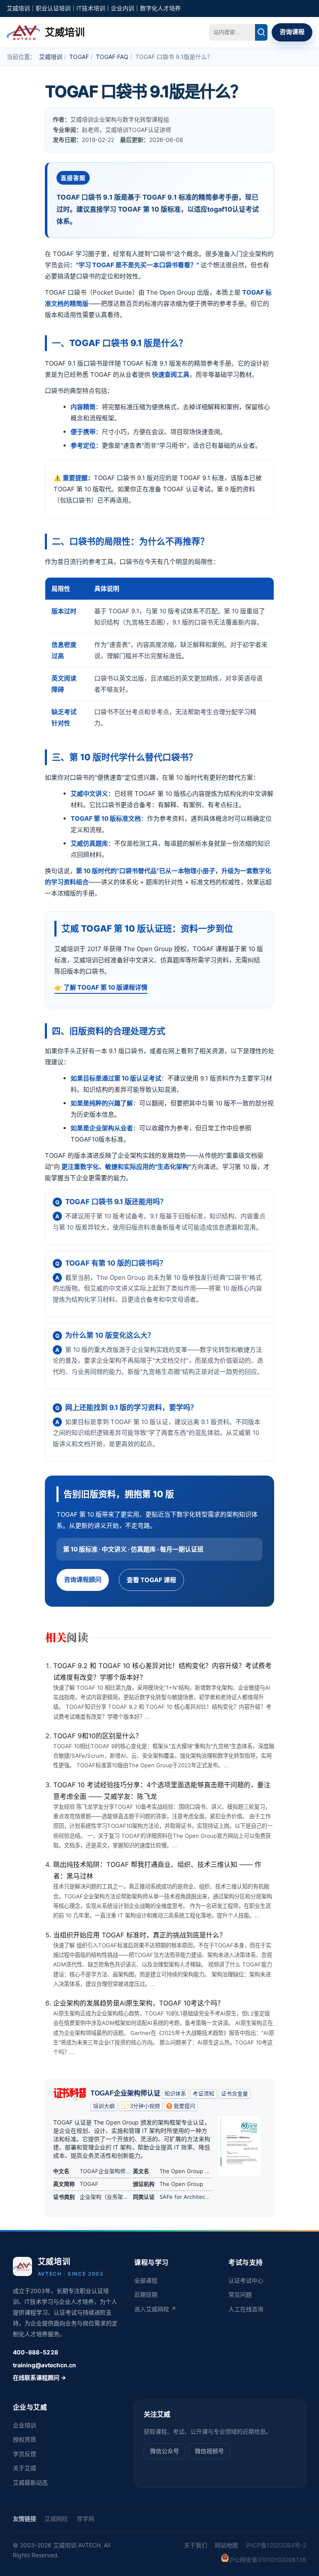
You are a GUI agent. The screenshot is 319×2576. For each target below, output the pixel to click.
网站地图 (226, 2545)
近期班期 (146, 2294)
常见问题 (240, 2294)
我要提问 (184, 2106)
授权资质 (25, 2439)
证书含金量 (234, 2094)
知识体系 (175, 2094)
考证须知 (204, 2094)
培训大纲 (104, 2106)
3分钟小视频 (145, 2106)
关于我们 (196, 2545)
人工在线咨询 (246, 2309)
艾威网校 (56, 2519)
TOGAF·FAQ (112, 57)
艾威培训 (51, 57)
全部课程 (146, 2280)
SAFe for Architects (185, 2197)
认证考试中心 (246, 2280)
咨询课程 (292, 32)
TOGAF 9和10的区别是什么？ (98, 1736)
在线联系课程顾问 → (39, 2377)
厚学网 (86, 2519)
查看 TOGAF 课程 (151, 1580)
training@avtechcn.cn (44, 2365)
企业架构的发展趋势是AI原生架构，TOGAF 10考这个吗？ (139, 2003)
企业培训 (25, 2425)
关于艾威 (25, 2468)
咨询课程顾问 (83, 1580)
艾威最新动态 (30, 2482)
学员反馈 (25, 2454)
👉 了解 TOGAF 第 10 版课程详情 (101, 987)
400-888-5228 (36, 2352)
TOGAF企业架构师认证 (125, 2093)
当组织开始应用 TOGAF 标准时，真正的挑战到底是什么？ (140, 1935)
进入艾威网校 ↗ (155, 2309)
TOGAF (79, 57)
